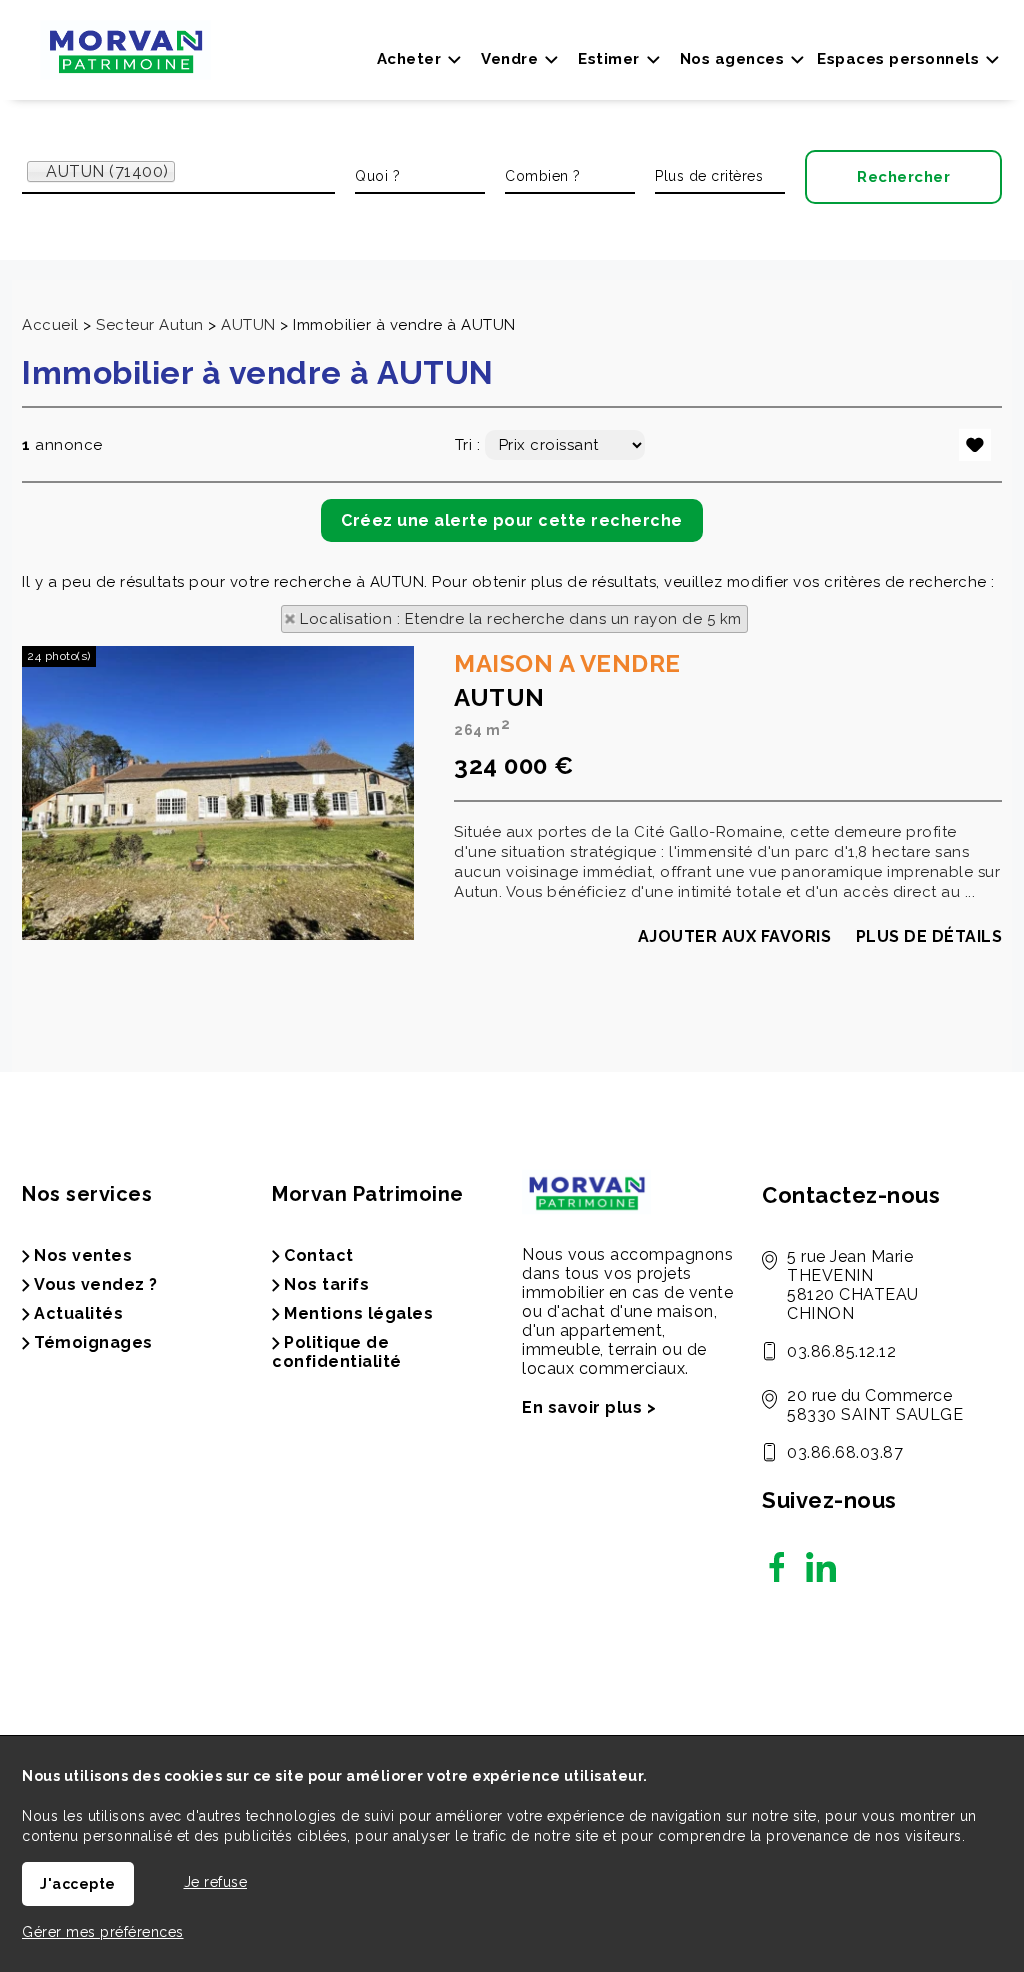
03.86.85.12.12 (841, 1351)
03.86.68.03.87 (845, 1452)
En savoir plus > (589, 1407)
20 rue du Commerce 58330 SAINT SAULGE (875, 1405)
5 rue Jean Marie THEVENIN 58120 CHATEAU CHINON (853, 1285)
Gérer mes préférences (103, 1932)
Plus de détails (929, 936)
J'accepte (78, 1884)
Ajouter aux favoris (735, 936)
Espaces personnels (898, 59)
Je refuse (216, 1882)
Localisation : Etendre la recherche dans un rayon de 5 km (521, 619)
